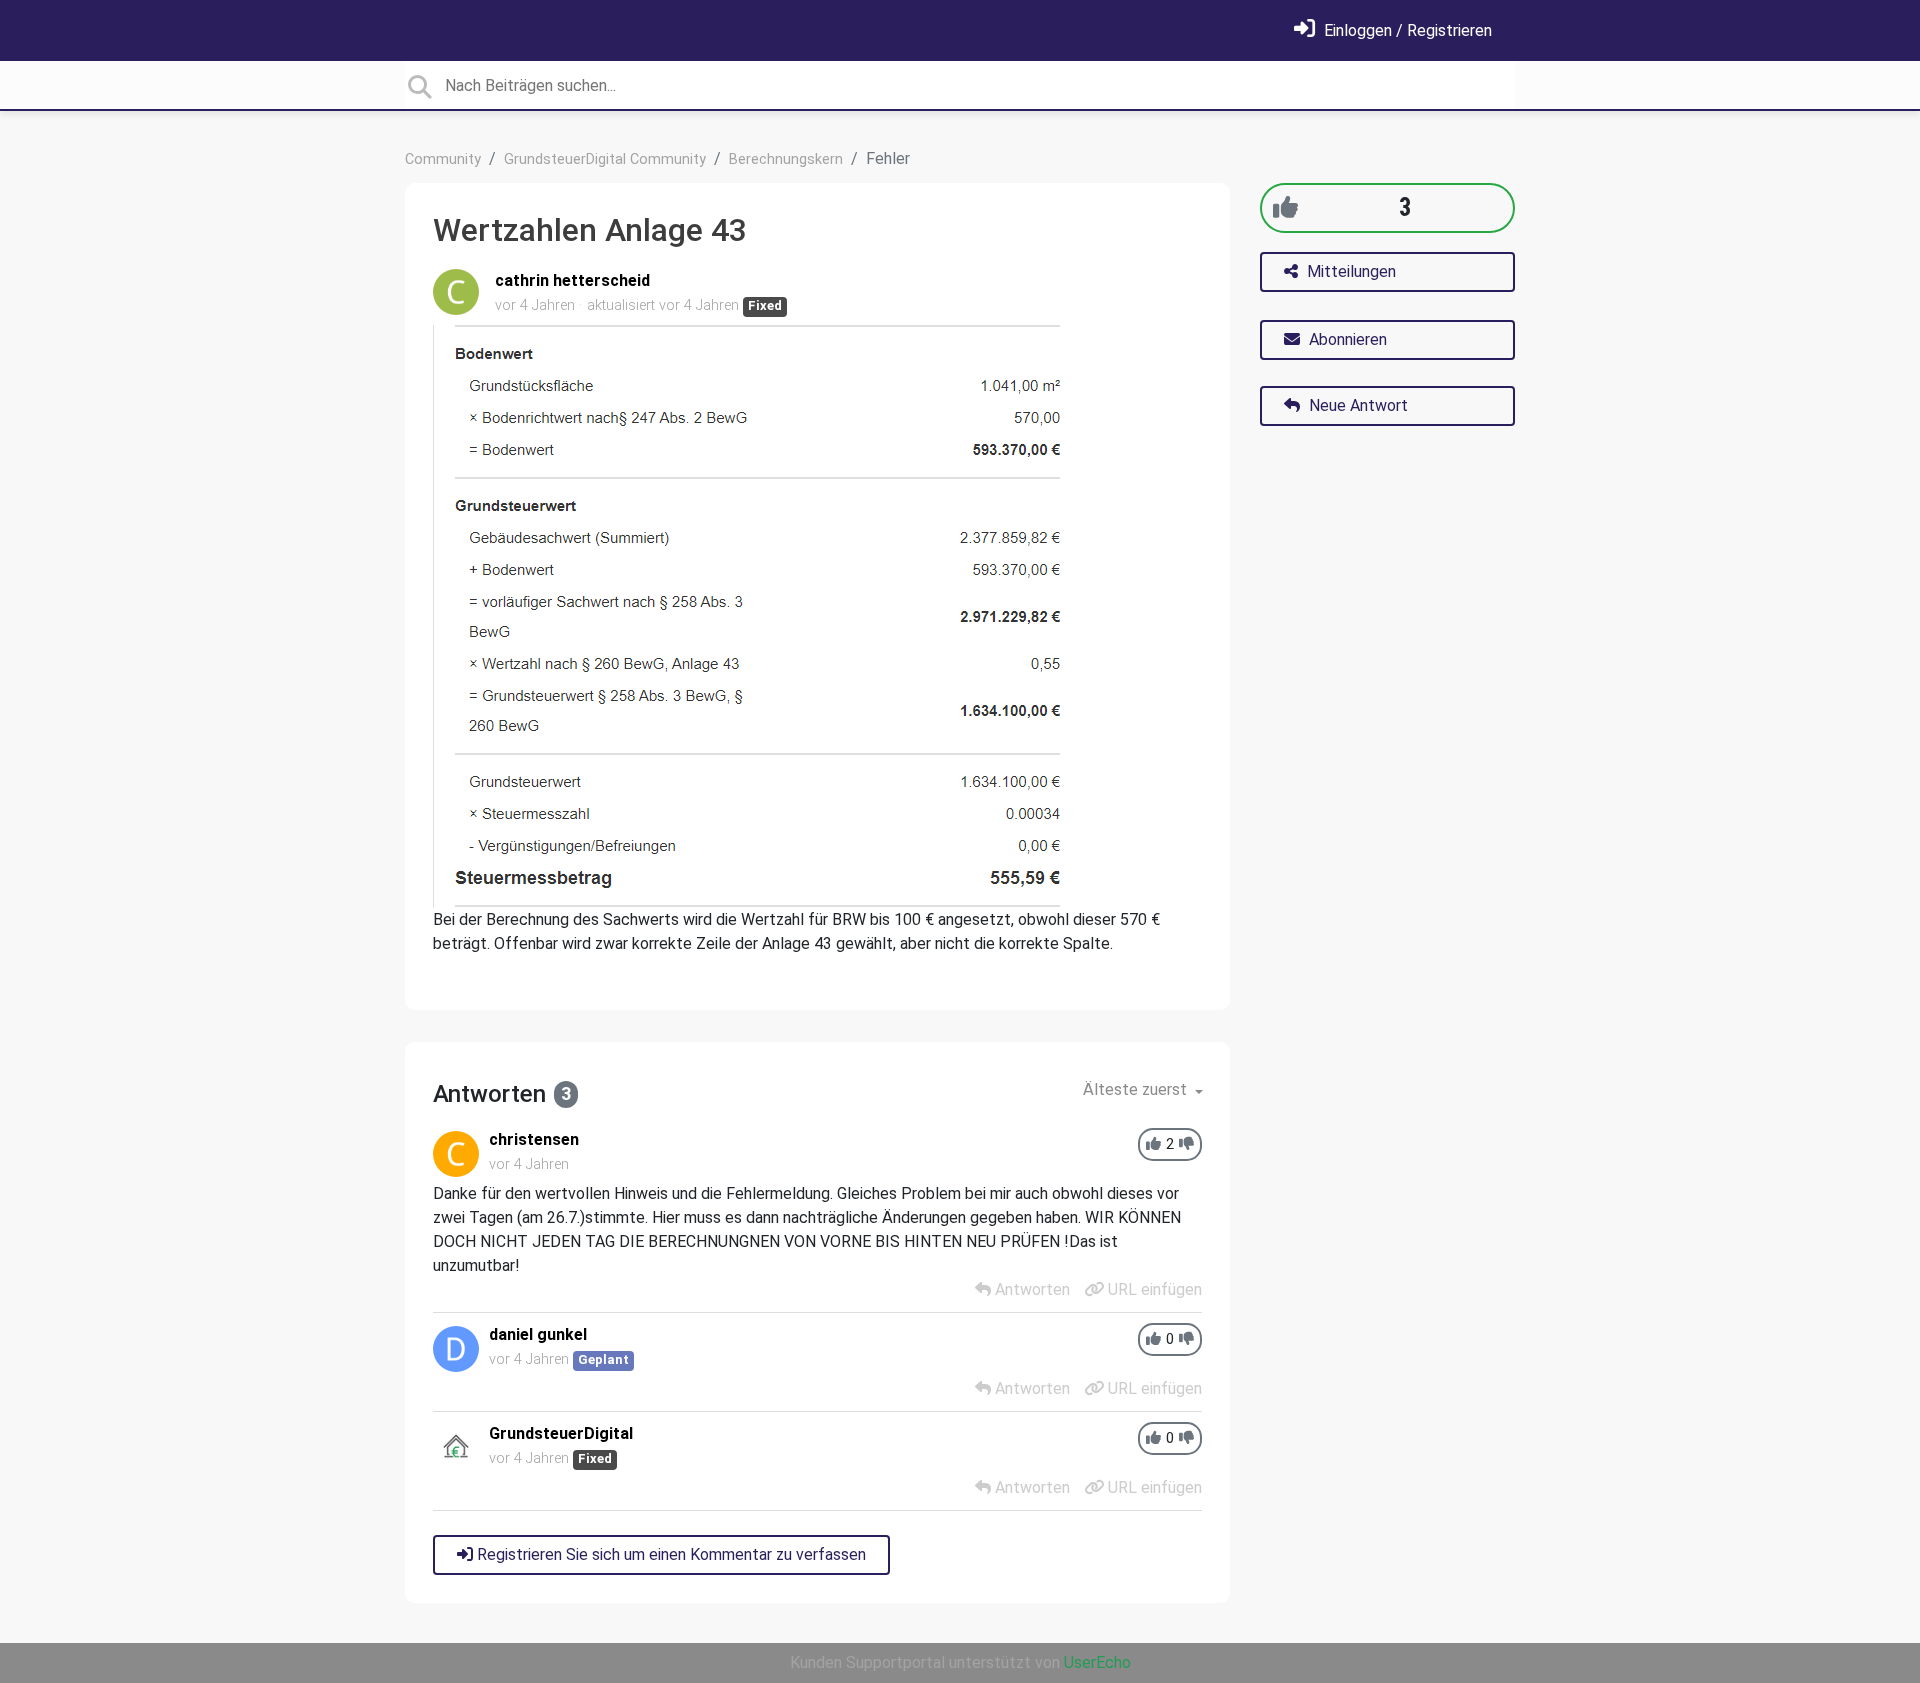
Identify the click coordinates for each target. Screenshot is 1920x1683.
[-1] (1186, 1144)
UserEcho (1097, 1662)
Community (443, 159)
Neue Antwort (1356, 405)
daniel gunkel (538, 1334)
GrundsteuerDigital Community (605, 159)
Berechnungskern (786, 159)
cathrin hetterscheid (572, 280)
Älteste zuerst (1137, 1089)
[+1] (1285, 207)
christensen (534, 1139)
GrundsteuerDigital (561, 1433)
